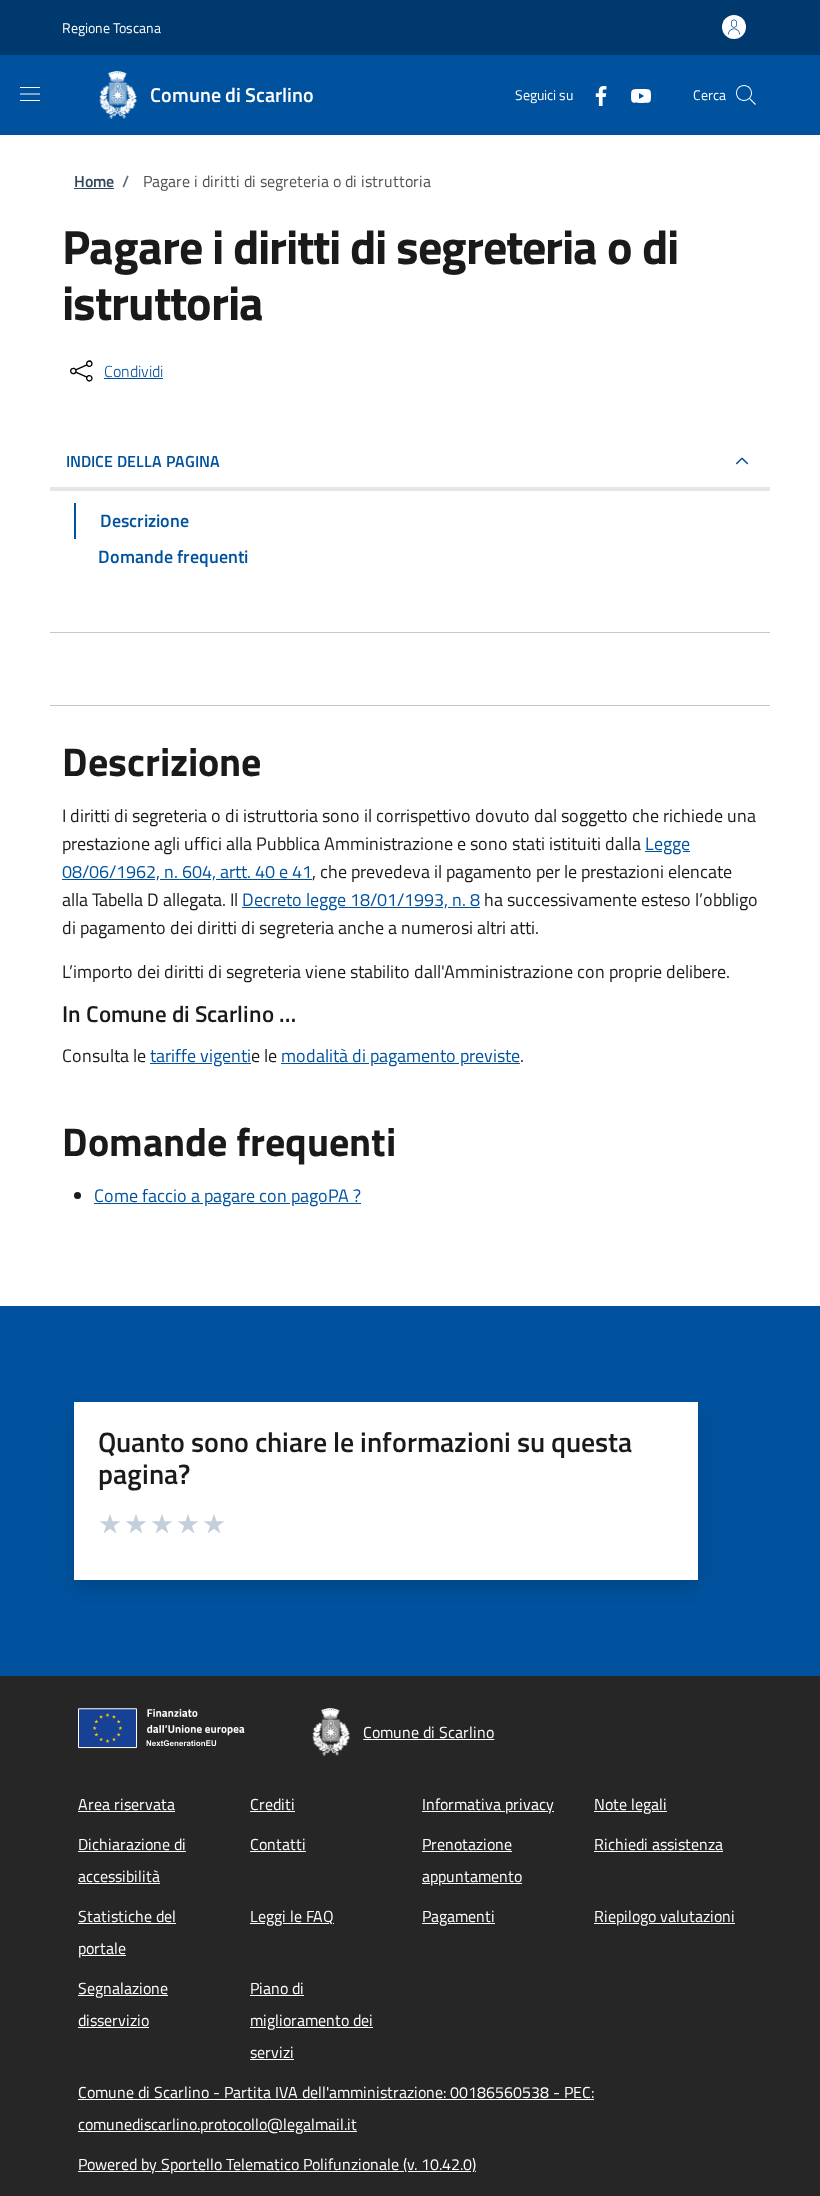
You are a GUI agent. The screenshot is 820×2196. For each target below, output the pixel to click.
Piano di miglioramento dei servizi (311, 2020)
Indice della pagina (143, 461)
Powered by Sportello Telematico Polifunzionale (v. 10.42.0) (277, 2164)
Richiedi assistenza (658, 1844)
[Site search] (746, 95)
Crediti (272, 1804)
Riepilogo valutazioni (664, 1916)
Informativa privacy (488, 1804)
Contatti (278, 1844)
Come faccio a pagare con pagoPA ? (227, 1195)
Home (94, 181)
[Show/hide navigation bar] (30, 94)
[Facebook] (593, 94)
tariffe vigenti (200, 1055)
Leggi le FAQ (292, 1916)
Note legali (630, 1804)
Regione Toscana (111, 27)
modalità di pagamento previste (400, 1055)
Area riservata (126, 1804)
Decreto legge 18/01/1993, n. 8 (361, 899)
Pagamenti (458, 1916)
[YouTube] (633, 94)
